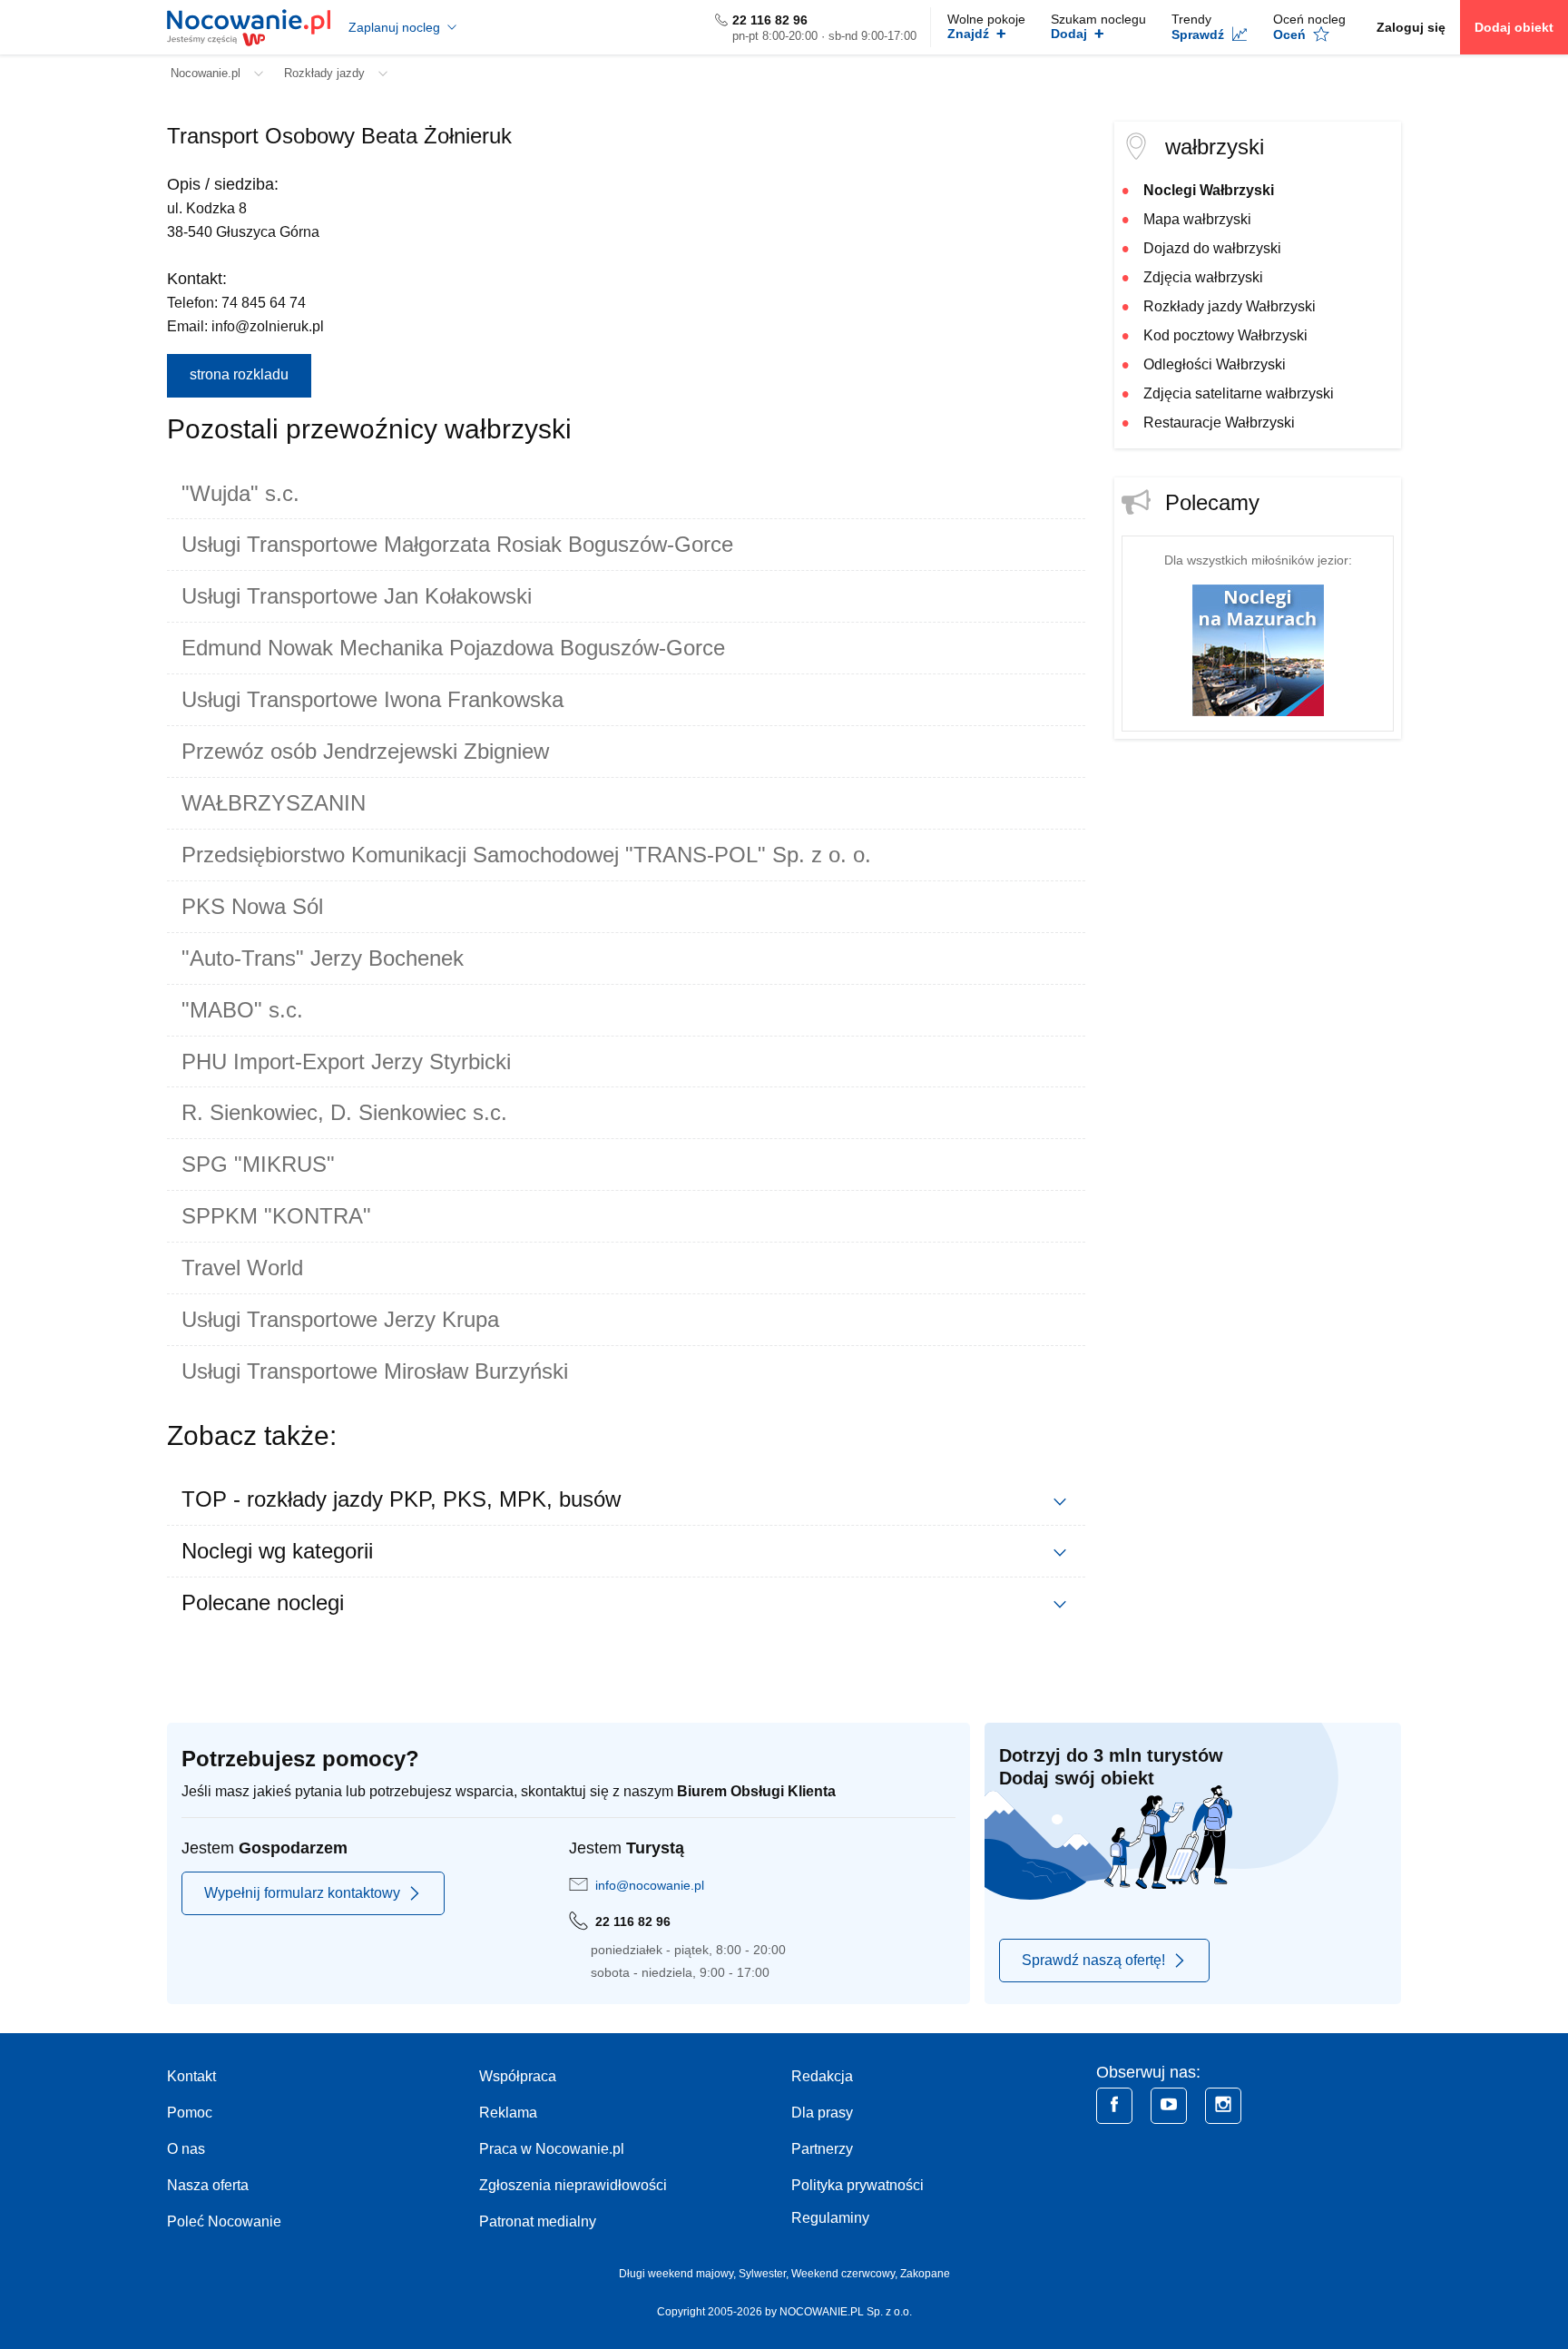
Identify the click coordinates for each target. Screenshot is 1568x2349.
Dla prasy (822, 2113)
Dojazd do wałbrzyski (1212, 248)
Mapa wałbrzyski (1197, 219)
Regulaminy (830, 2218)
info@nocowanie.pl (650, 1885)
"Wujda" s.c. (240, 493)
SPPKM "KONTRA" (276, 1216)
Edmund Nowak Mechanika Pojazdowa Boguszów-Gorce (453, 648)
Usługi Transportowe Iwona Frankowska (372, 699)
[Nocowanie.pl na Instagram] (1223, 2106)
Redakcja (822, 2076)
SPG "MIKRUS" (258, 1164)
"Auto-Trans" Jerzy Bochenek (323, 958)
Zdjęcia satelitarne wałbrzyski (1239, 393)
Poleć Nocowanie (224, 2221)
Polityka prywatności (857, 2185)
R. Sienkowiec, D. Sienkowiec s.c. (344, 1112)
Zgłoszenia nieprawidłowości (573, 2185)
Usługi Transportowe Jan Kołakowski (357, 596)
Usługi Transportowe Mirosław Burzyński (375, 1371)
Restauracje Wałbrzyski (1219, 423)
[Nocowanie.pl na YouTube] (1169, 2106)
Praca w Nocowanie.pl (552, 2149)
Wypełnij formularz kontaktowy (302, 1893)
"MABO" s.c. (242, 1010)
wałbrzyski (1215, 147)
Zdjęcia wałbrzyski (1203, 277)
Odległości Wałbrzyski (1215, 364)
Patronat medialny (538, 2221)
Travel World (242, 1268)
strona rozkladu (239, 374)
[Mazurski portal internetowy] (1258, 649)
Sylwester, (765, 2274)
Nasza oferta (208, 2185)
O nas (186, 2149)
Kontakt (191, 2076)
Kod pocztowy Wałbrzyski (1225, 335)
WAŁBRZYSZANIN (274, 803)
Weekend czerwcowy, (846, 2274)
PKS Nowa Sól (252, 906)
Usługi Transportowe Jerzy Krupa (340, 1319)
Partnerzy (822, 2149)
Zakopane (925, 2274)
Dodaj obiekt (1514, 27)
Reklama (508, 2113)
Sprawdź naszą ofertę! (1093, 1960)
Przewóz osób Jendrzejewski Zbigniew (365, 751)
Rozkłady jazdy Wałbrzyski (1230, 306)
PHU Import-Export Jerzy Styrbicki (346, 1061)
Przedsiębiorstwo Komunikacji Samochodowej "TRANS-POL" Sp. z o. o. (526, 855)
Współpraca (518, 2076)
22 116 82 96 (770, 20)
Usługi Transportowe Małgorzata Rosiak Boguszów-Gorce (457, 544)
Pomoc (190, 2113)
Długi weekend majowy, (679, 2274)
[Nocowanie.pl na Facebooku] (1114, 2106)
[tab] (626, 494)
